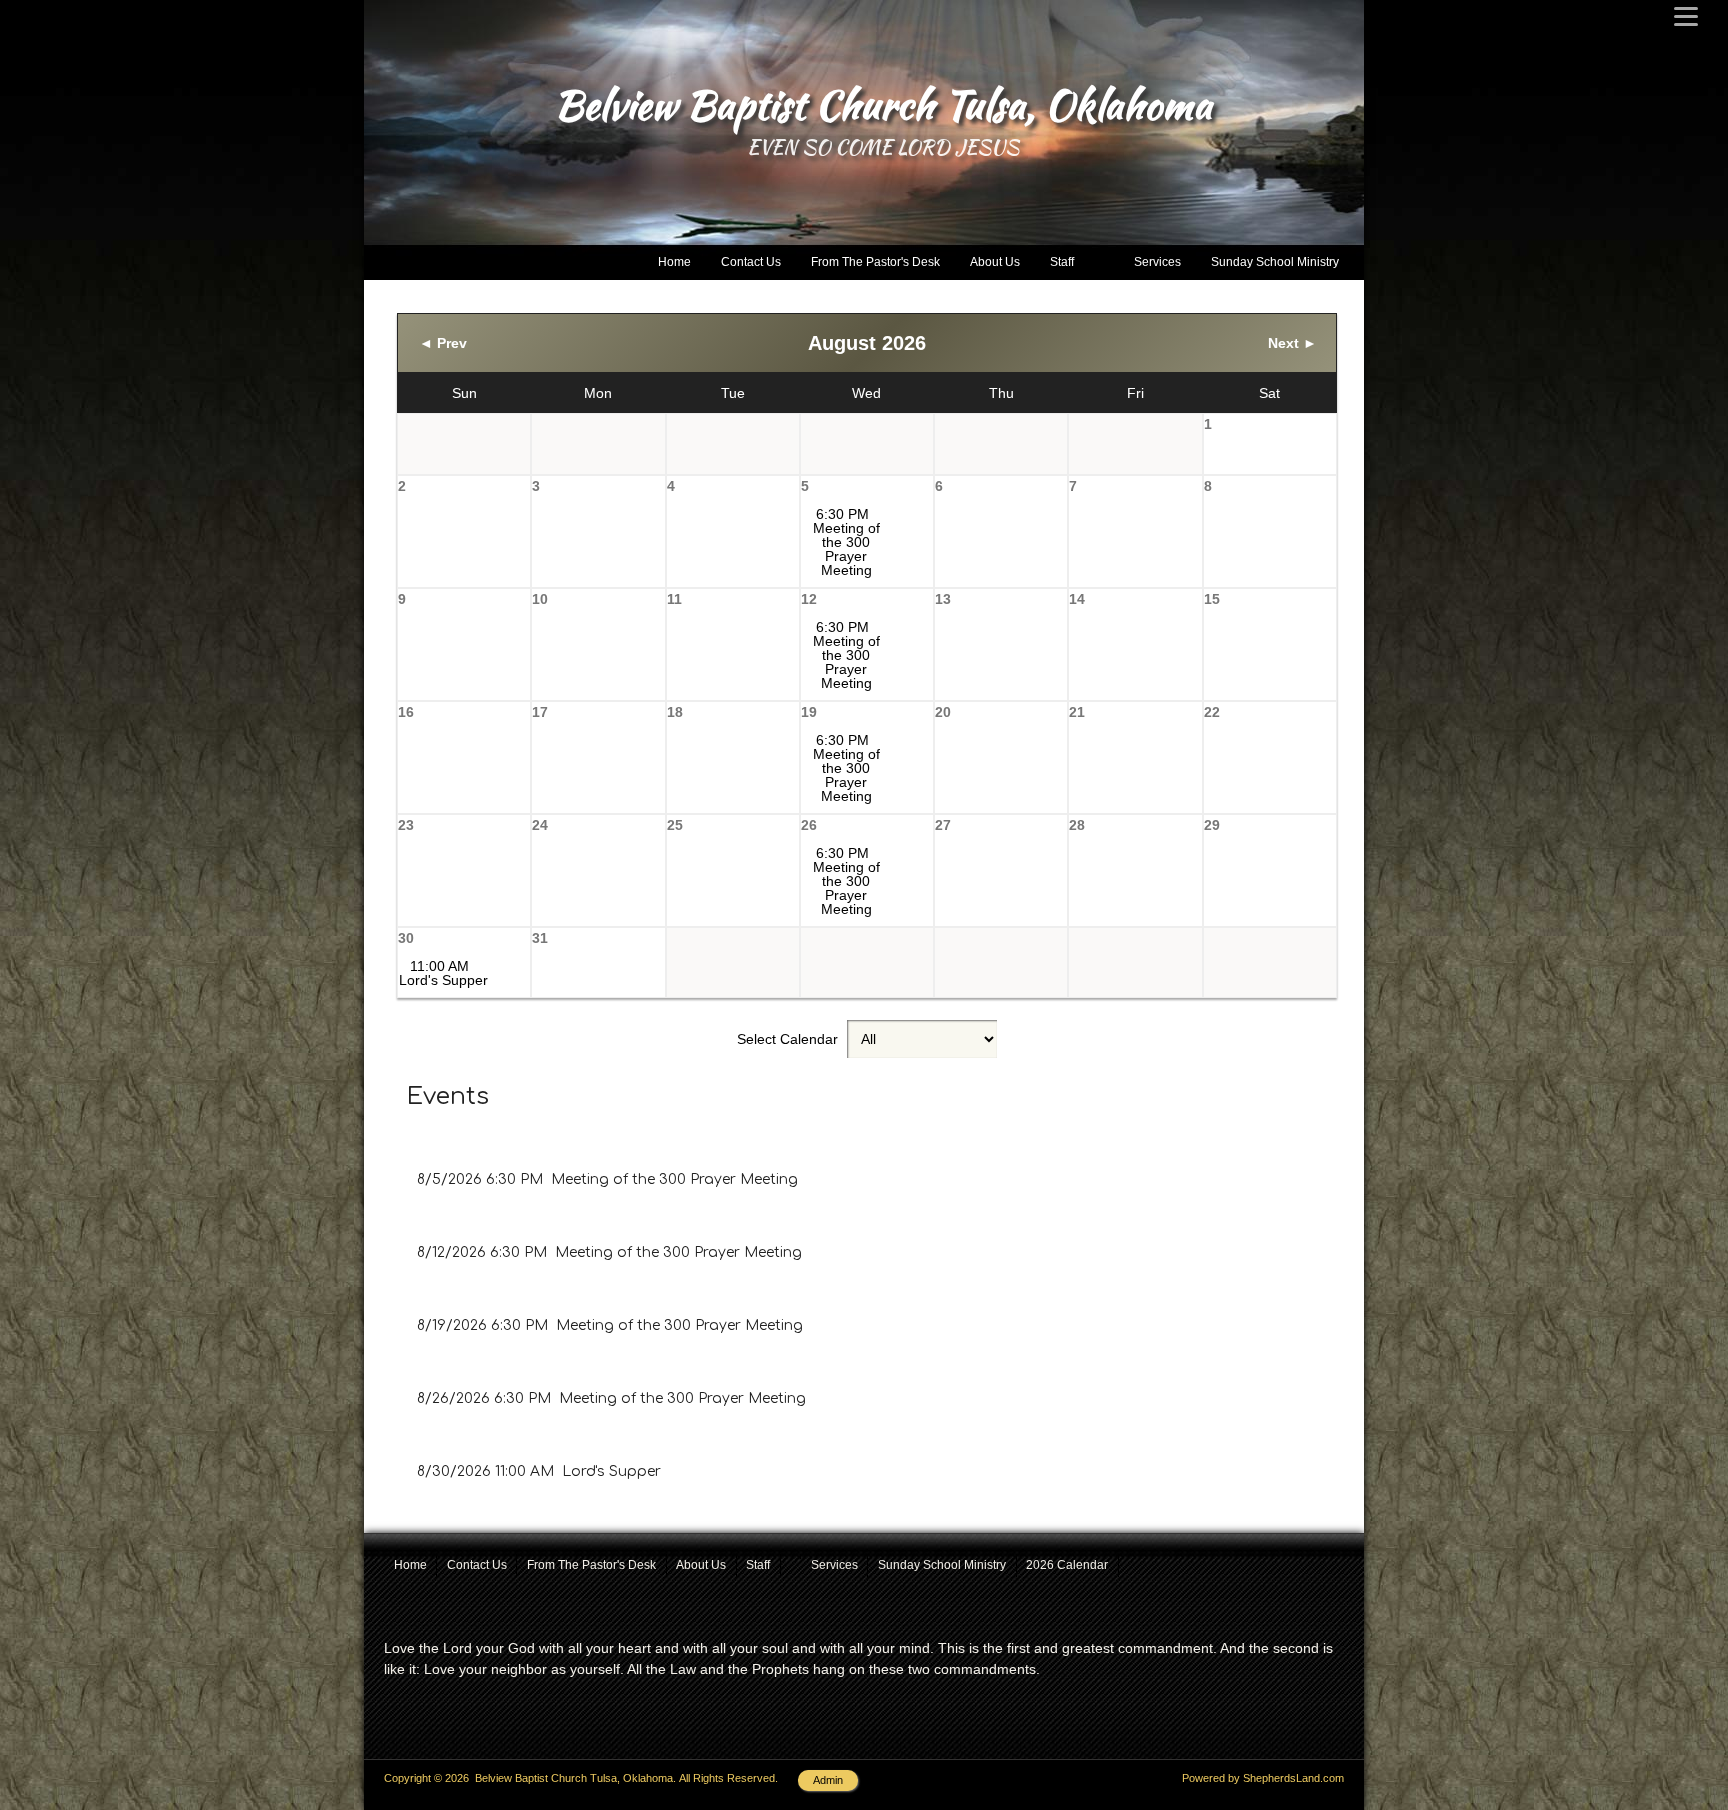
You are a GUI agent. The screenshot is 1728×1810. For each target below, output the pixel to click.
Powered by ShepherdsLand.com (1263, 1778)
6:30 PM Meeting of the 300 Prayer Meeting (846, 542)
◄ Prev (443, 343)
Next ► (1292, 343)
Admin (828, 1780)
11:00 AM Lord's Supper (443, 973)
